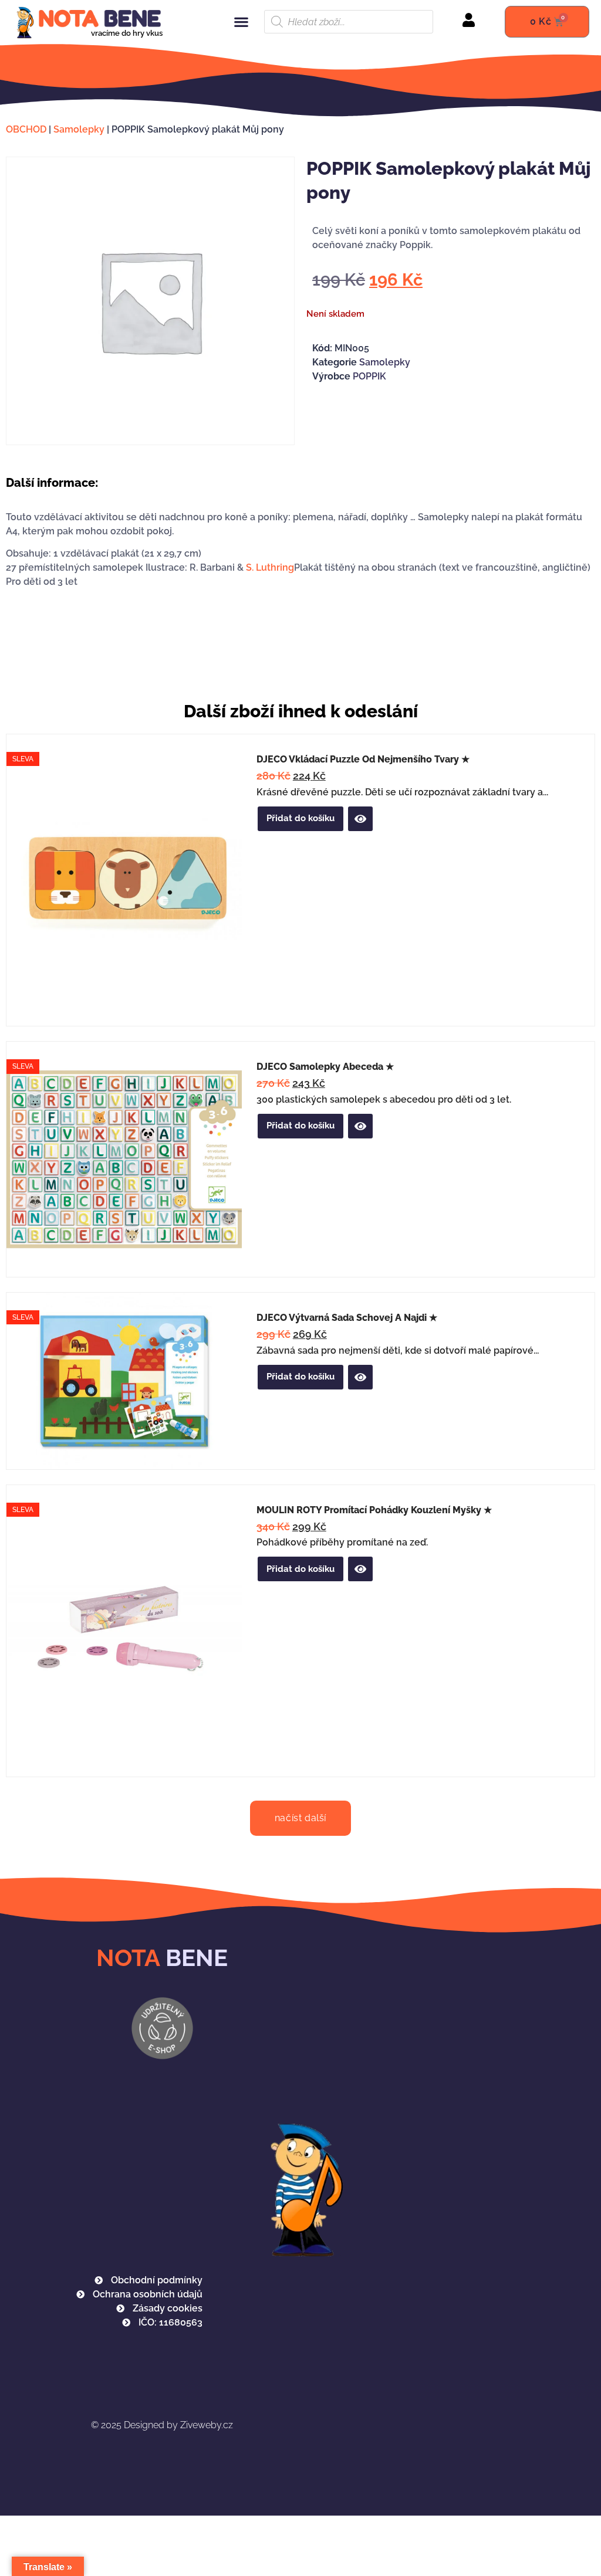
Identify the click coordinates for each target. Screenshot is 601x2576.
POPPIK (369, 376)
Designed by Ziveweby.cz (162, 2425)
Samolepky (79, 129)
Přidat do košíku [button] (300, 818)
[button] (241, 22)
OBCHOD (26, 129)
